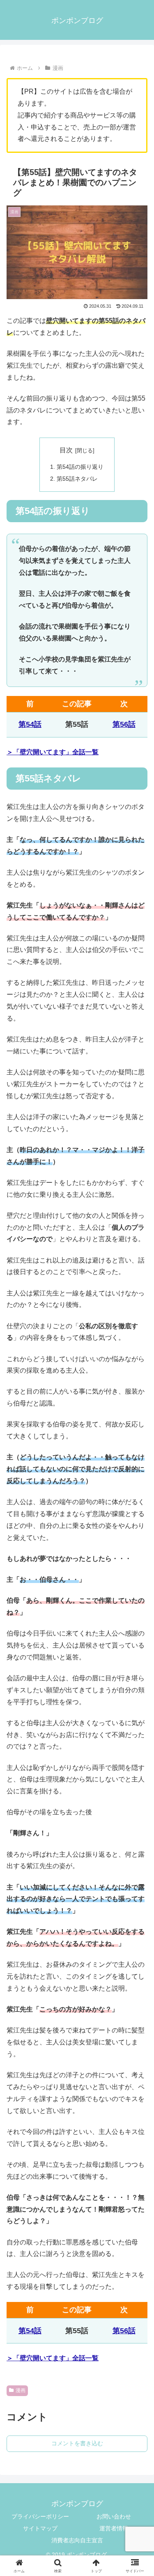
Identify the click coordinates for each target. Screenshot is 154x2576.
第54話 (30, 724)
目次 (66, 450)
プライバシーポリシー (40, 2516)
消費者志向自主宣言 (77, 2540)
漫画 (21, 2390)
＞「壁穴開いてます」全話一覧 (53, 752)
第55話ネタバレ (77, 479)
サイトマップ (40, 2528)
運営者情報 (114, 2528)
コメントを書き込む (77, 2443)
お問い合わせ (114, 2516)
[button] (138, 1600)
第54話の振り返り (80, 467)
